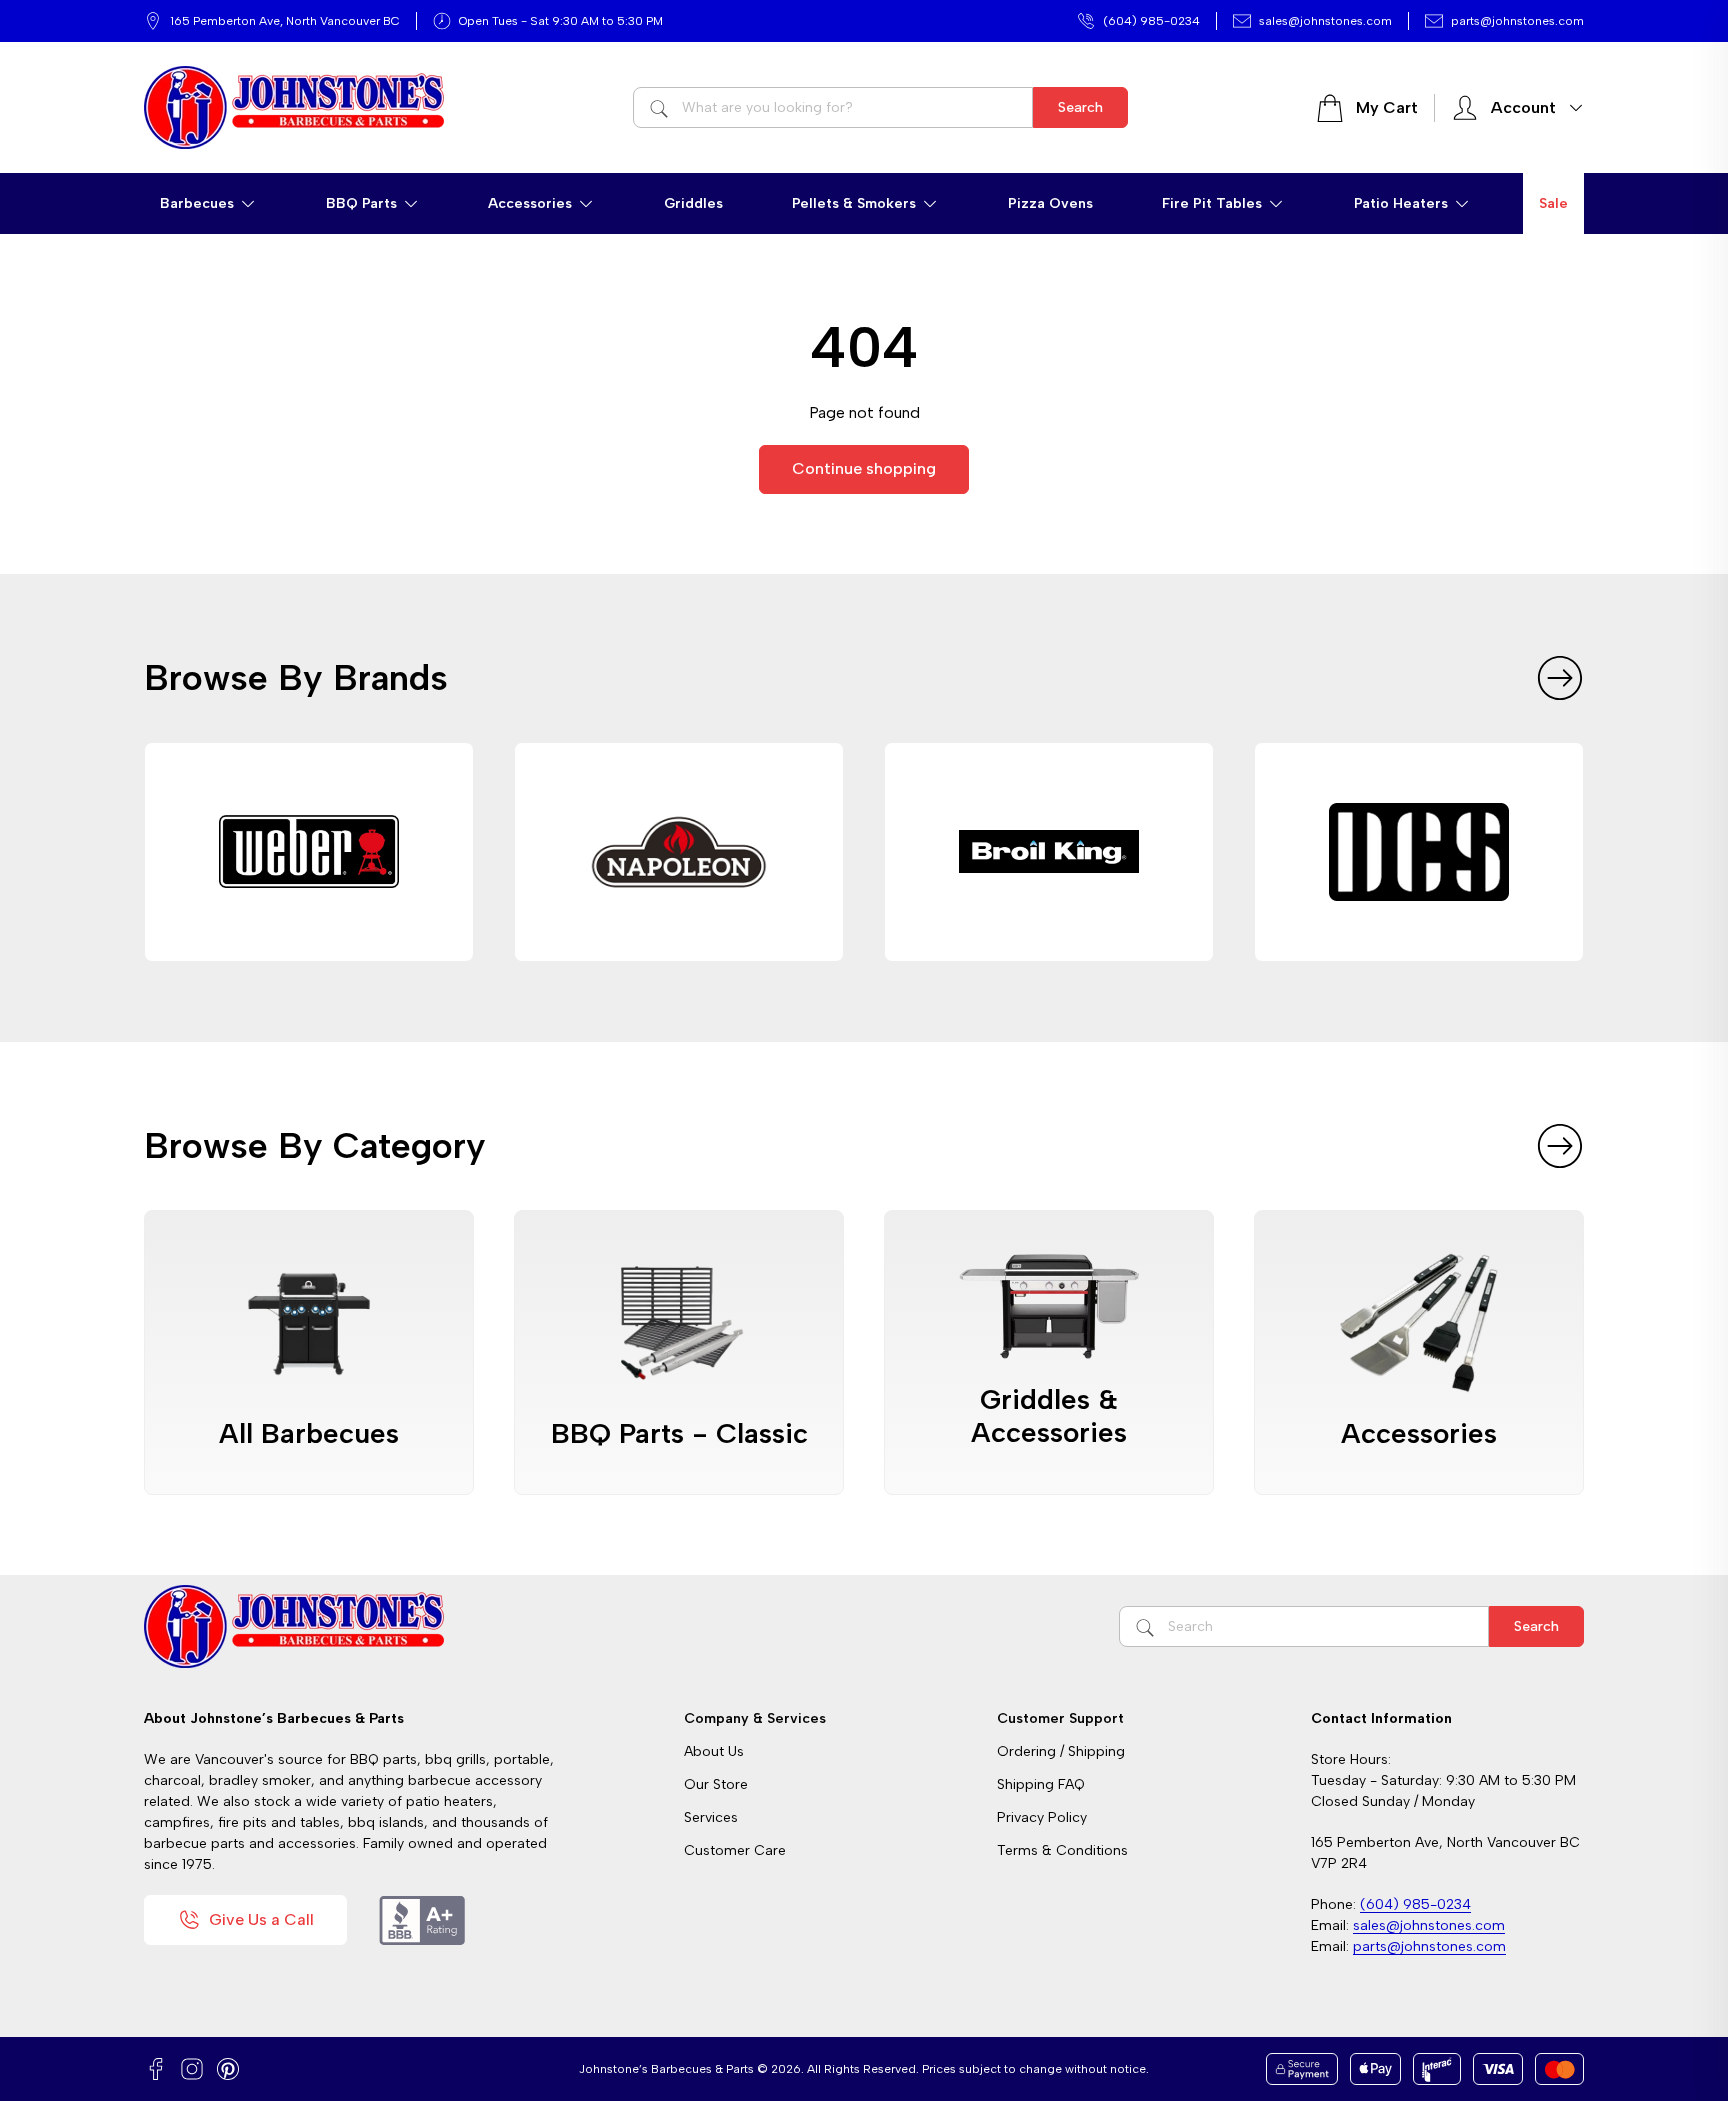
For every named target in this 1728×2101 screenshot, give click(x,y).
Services (711, 1817)
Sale (1553, 203)
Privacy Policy (1042, 1817)
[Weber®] (309, 852)
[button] (208, 203)
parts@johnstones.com (1517, 21)
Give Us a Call (261, 1919)
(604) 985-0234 (1151, 21)
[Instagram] (192, 2069)
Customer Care (735, 1850)
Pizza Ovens (1050, 203)
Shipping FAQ (1041, 1784)
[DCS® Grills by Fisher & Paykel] (1419, 852)
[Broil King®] (1049, 852)
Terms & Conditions (1062, 1850)
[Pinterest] (228, 2069)
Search (1080, 107)
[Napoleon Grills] (679, 852)
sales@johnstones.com (1325, 21)
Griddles (693, 203)
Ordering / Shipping (1061, 1751)
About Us (714, 1751)
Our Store (716, 1784)
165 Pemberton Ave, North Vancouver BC (285, 21)
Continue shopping (864, 468)
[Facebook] (156, 2069)
